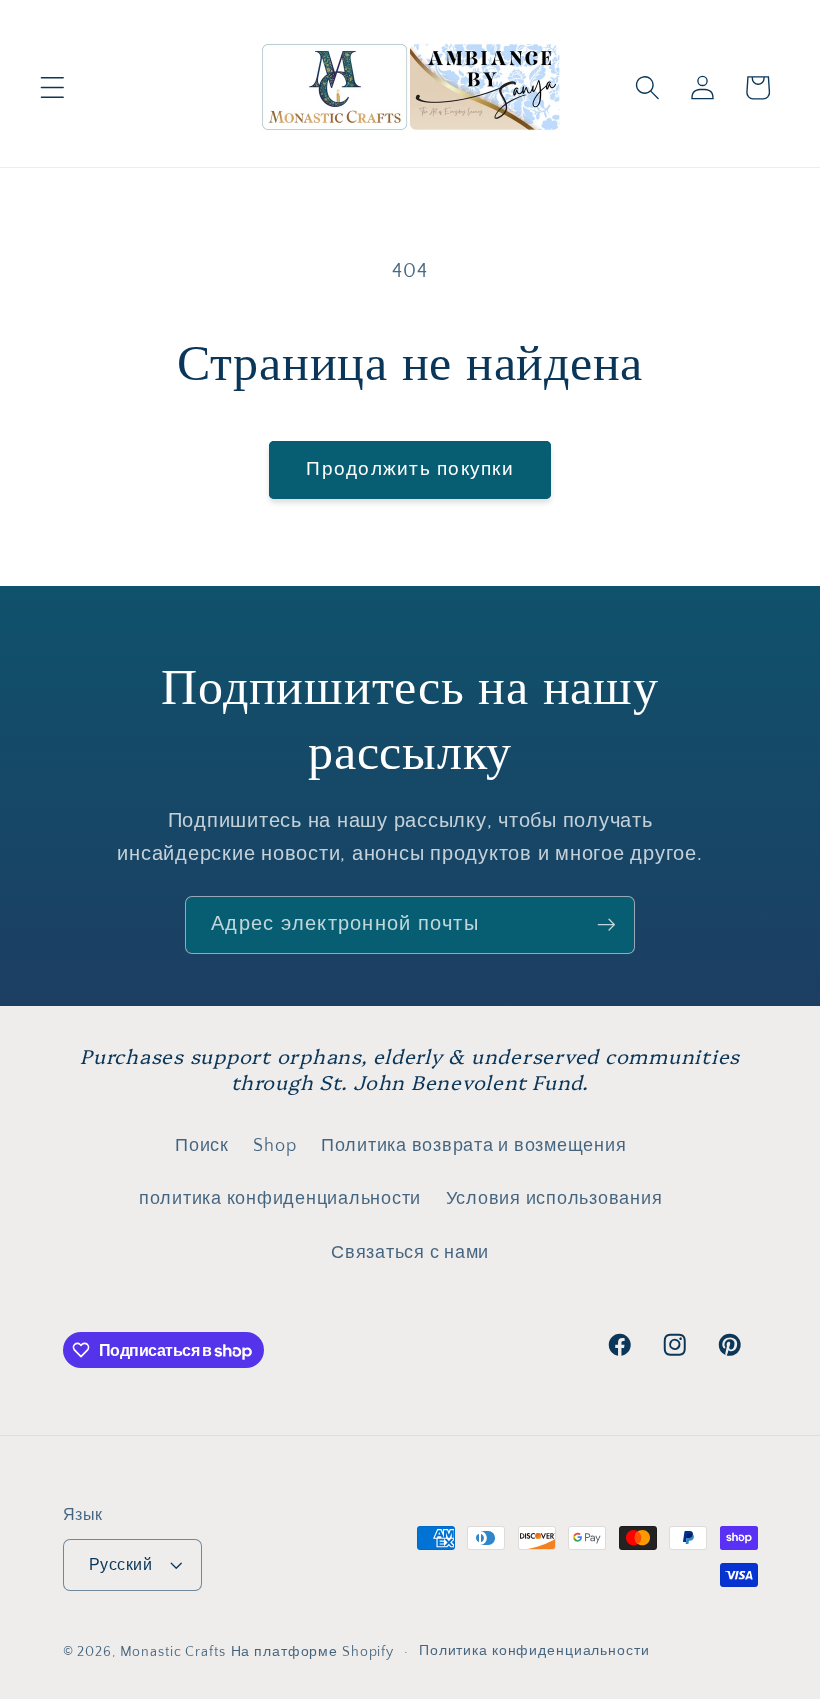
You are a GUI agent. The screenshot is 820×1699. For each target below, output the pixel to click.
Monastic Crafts (173, 1652)
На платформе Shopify (313, 1652)
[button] (52, 87)
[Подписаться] (606, 925)
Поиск (202, 1146)
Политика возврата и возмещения (474, 1146)
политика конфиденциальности (280, 1199)
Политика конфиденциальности (534, 1651)
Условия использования (554, 1199)
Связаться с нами (410, 1253)
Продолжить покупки (410, 469)
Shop (274, 1146)
